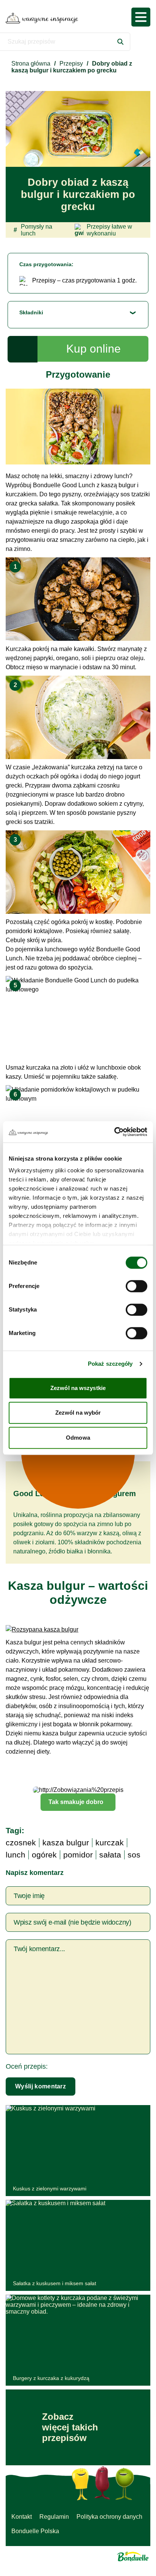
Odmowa (78, 1438)
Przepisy (71, 64)
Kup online (94, 349)
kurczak (110, 1843)
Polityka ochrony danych (109, 2517)
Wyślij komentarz (41, 2086)
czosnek (21, 1843)
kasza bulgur (66, 1843)
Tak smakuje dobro (76, 1802)
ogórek (44, 1855)
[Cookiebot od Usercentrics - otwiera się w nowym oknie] (114, 1132)
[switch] (136, 1286)
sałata (110, 1855)
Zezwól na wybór (78, 1413)
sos (134, 1855)
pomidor (78, 1855)
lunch (16, 1855)
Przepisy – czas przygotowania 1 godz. (84, 280)
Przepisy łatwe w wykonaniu (109, 230)
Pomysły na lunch (33, 230)
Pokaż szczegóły (110, 1364)
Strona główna (31, 64)
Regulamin (54, 2517)
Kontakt (22, 2517)
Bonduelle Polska (35, 2531)
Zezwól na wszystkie (78, 1388)
